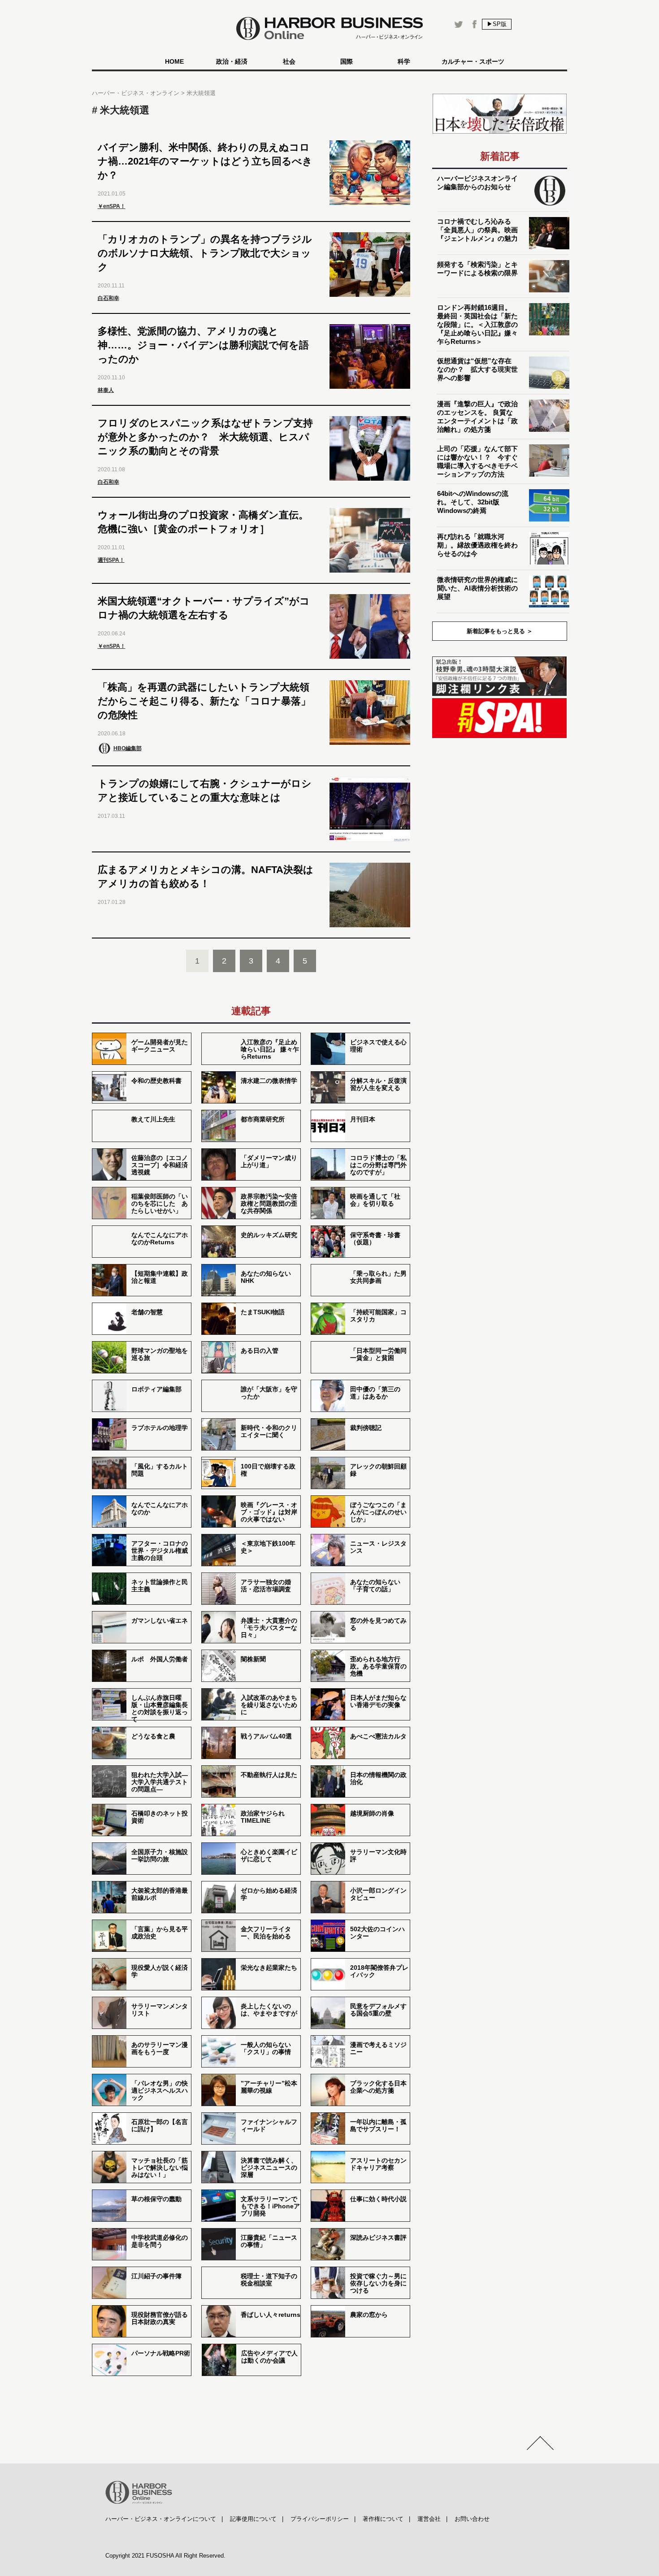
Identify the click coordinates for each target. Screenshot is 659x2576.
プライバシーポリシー (320, 2519)
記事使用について (253, 2519)
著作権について (383, 2519)
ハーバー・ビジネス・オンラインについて (161, 2519)
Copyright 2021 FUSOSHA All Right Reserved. (165, 2556)
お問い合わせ (472, 2519)
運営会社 (429, 2519)
